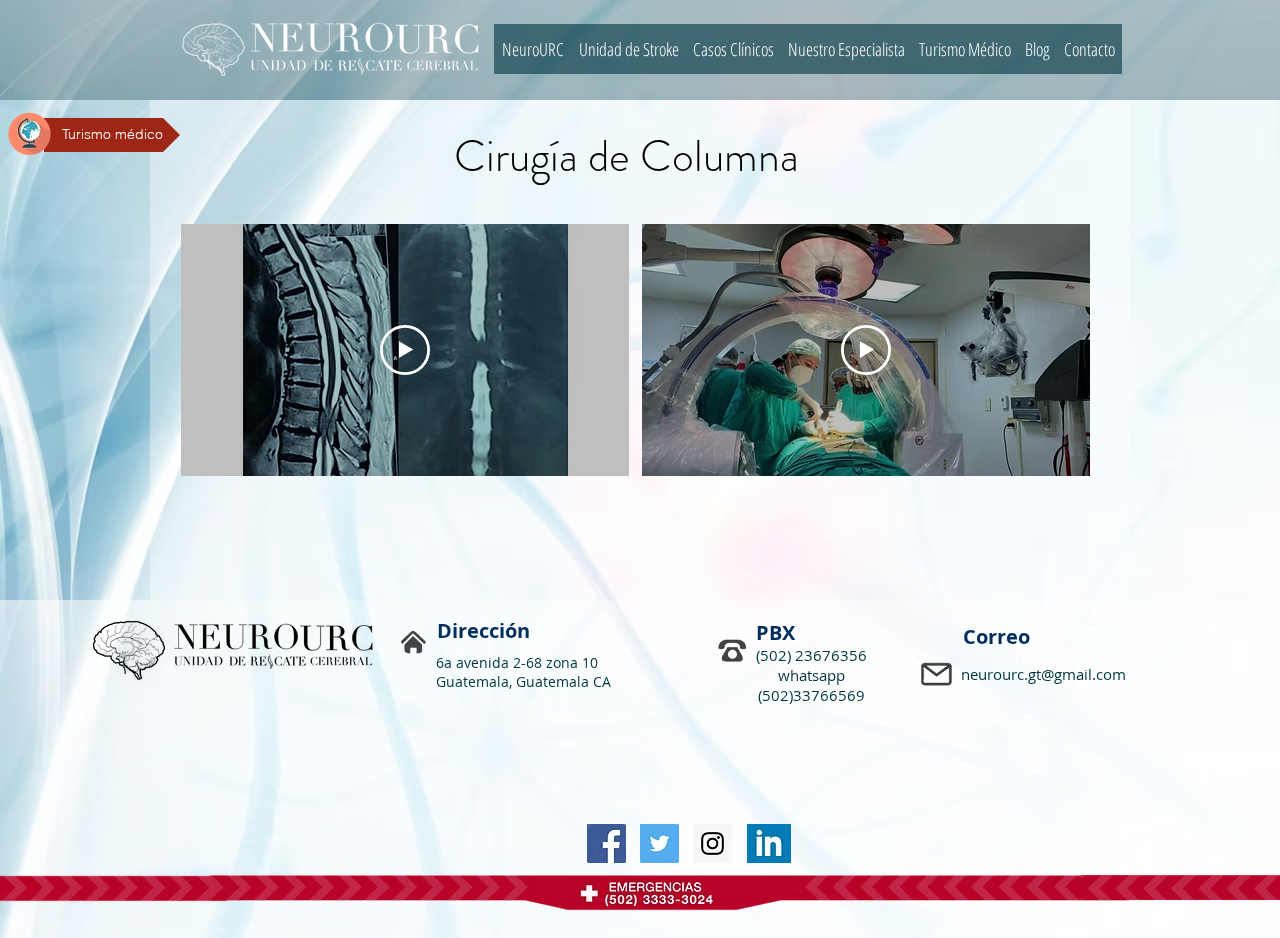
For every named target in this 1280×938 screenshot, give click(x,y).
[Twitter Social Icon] (659, 843)
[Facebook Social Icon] (606, 843)
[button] (938, 676)
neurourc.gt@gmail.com (1043, 674)
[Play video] (405, 350)
